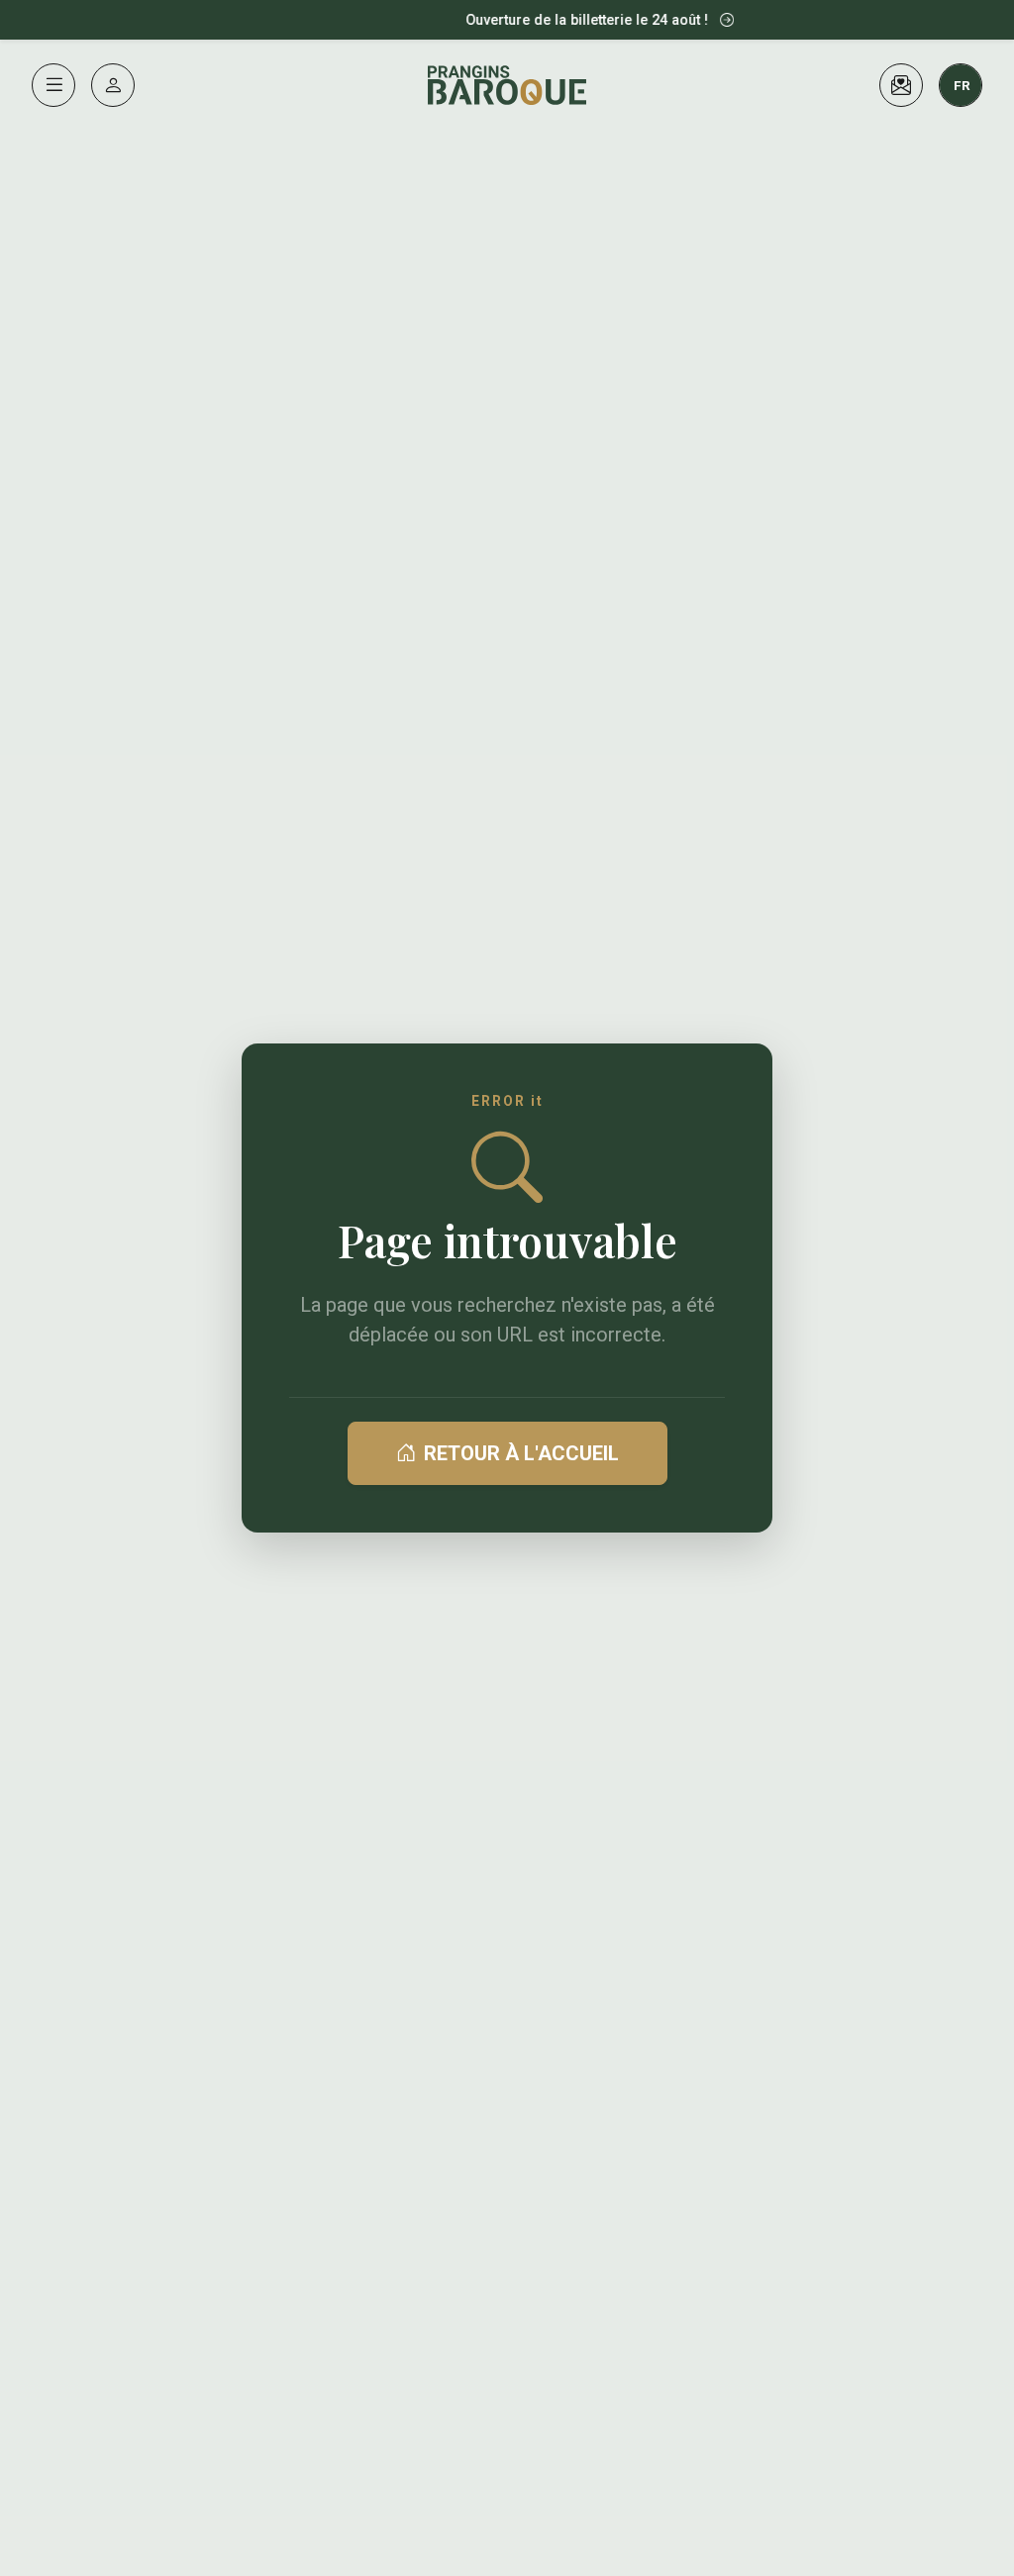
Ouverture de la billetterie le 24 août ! (576, 20)
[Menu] (53, 85)
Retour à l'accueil (521, 1453)
